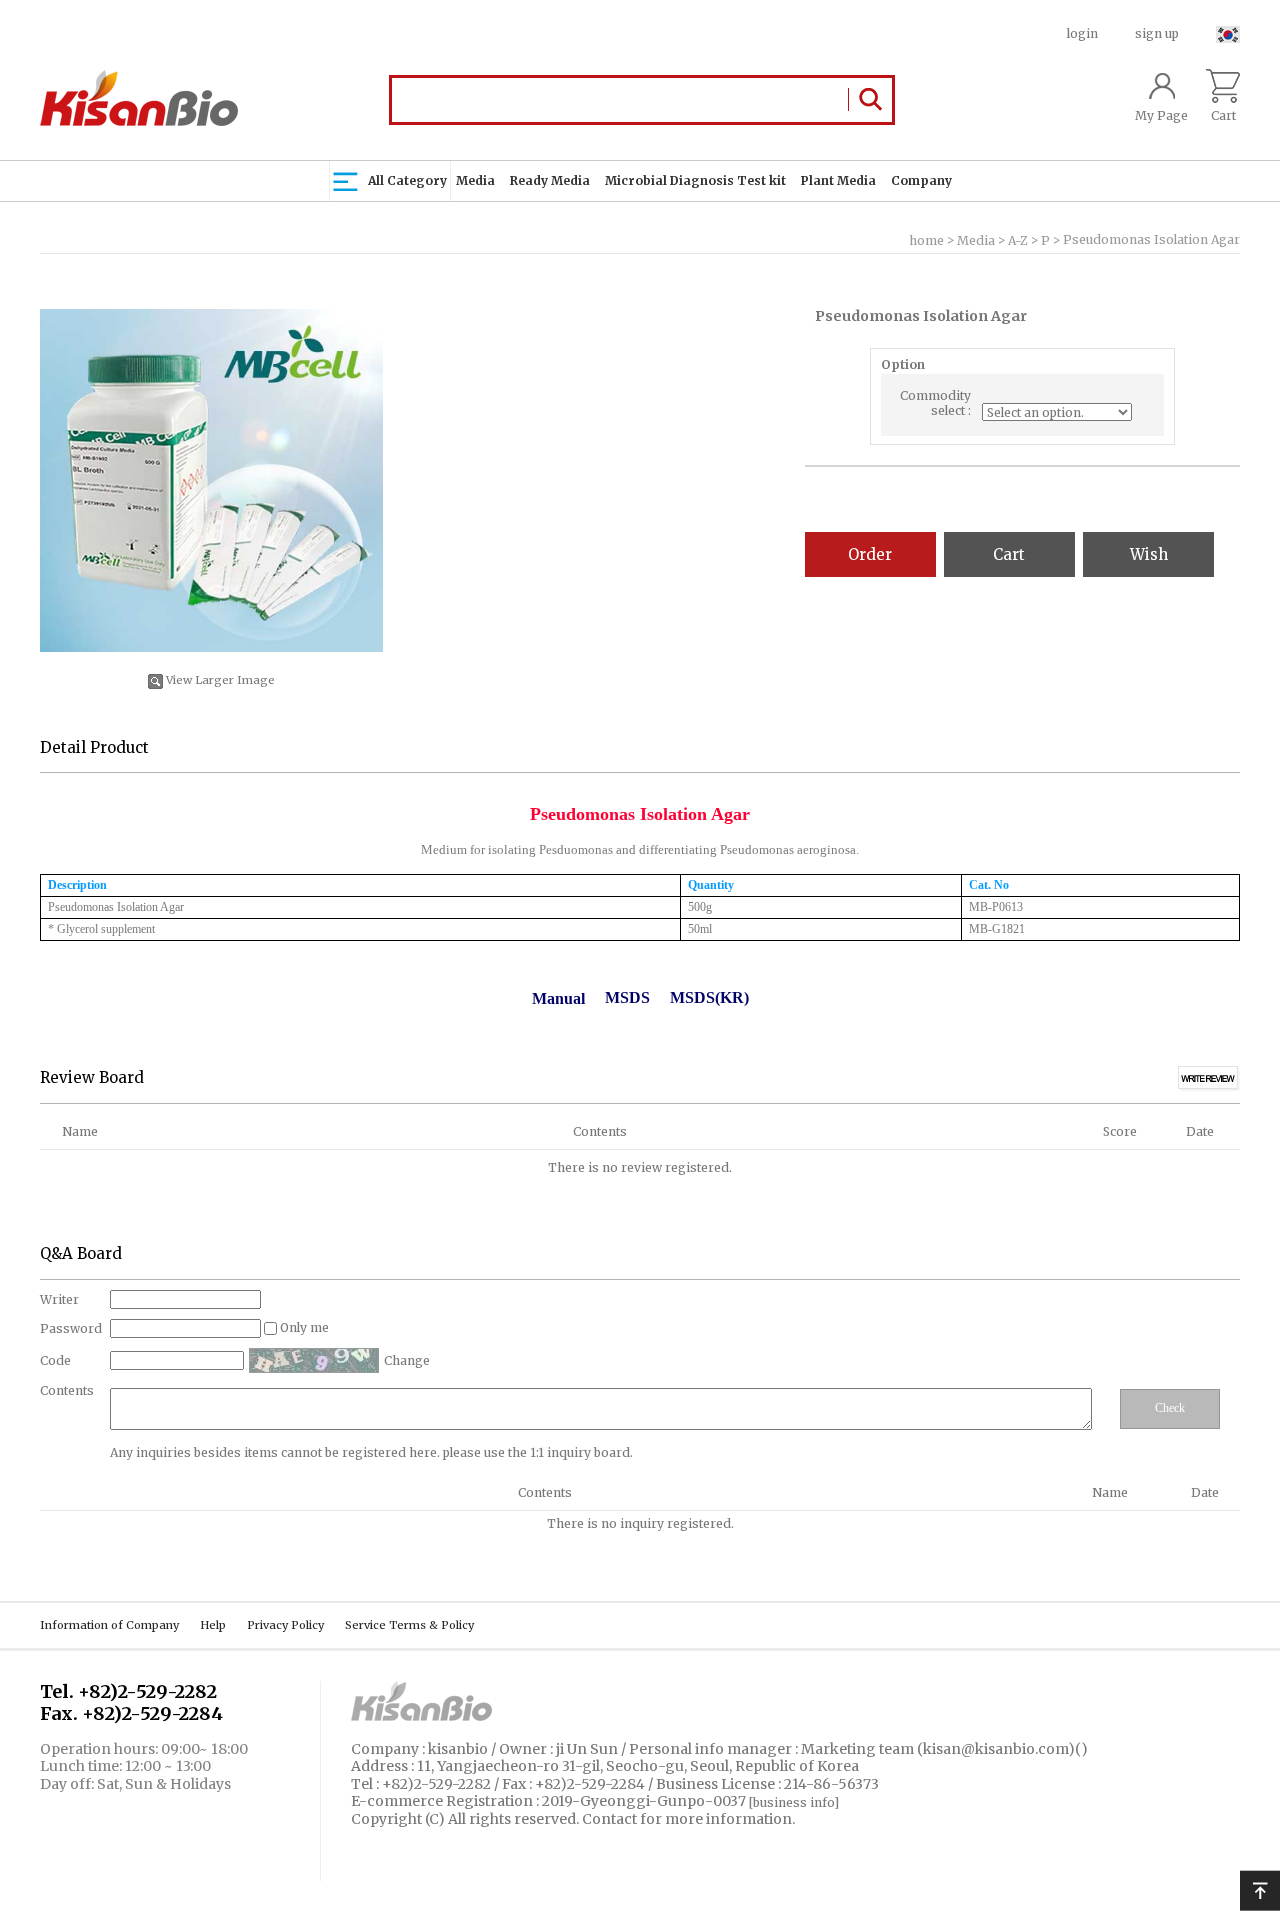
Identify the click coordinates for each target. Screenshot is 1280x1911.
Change (407, 1360)
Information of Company (109, 1625)
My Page (1161, 115)
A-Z (1018, 240)
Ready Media (550, 180)
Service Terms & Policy (409, 1625)
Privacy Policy (285, 1625)
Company (921, 180)
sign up (1157, 33)
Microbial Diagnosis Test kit (695, 180)
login (1082, 33)
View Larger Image (220, 680)
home (926, 240)
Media (475, 180)
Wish (1149, 554)
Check (1170, 1408)
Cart (1223, 115)
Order (870, 554)
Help (213, 1625)
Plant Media (838, 180)
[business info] (794, 1802)
